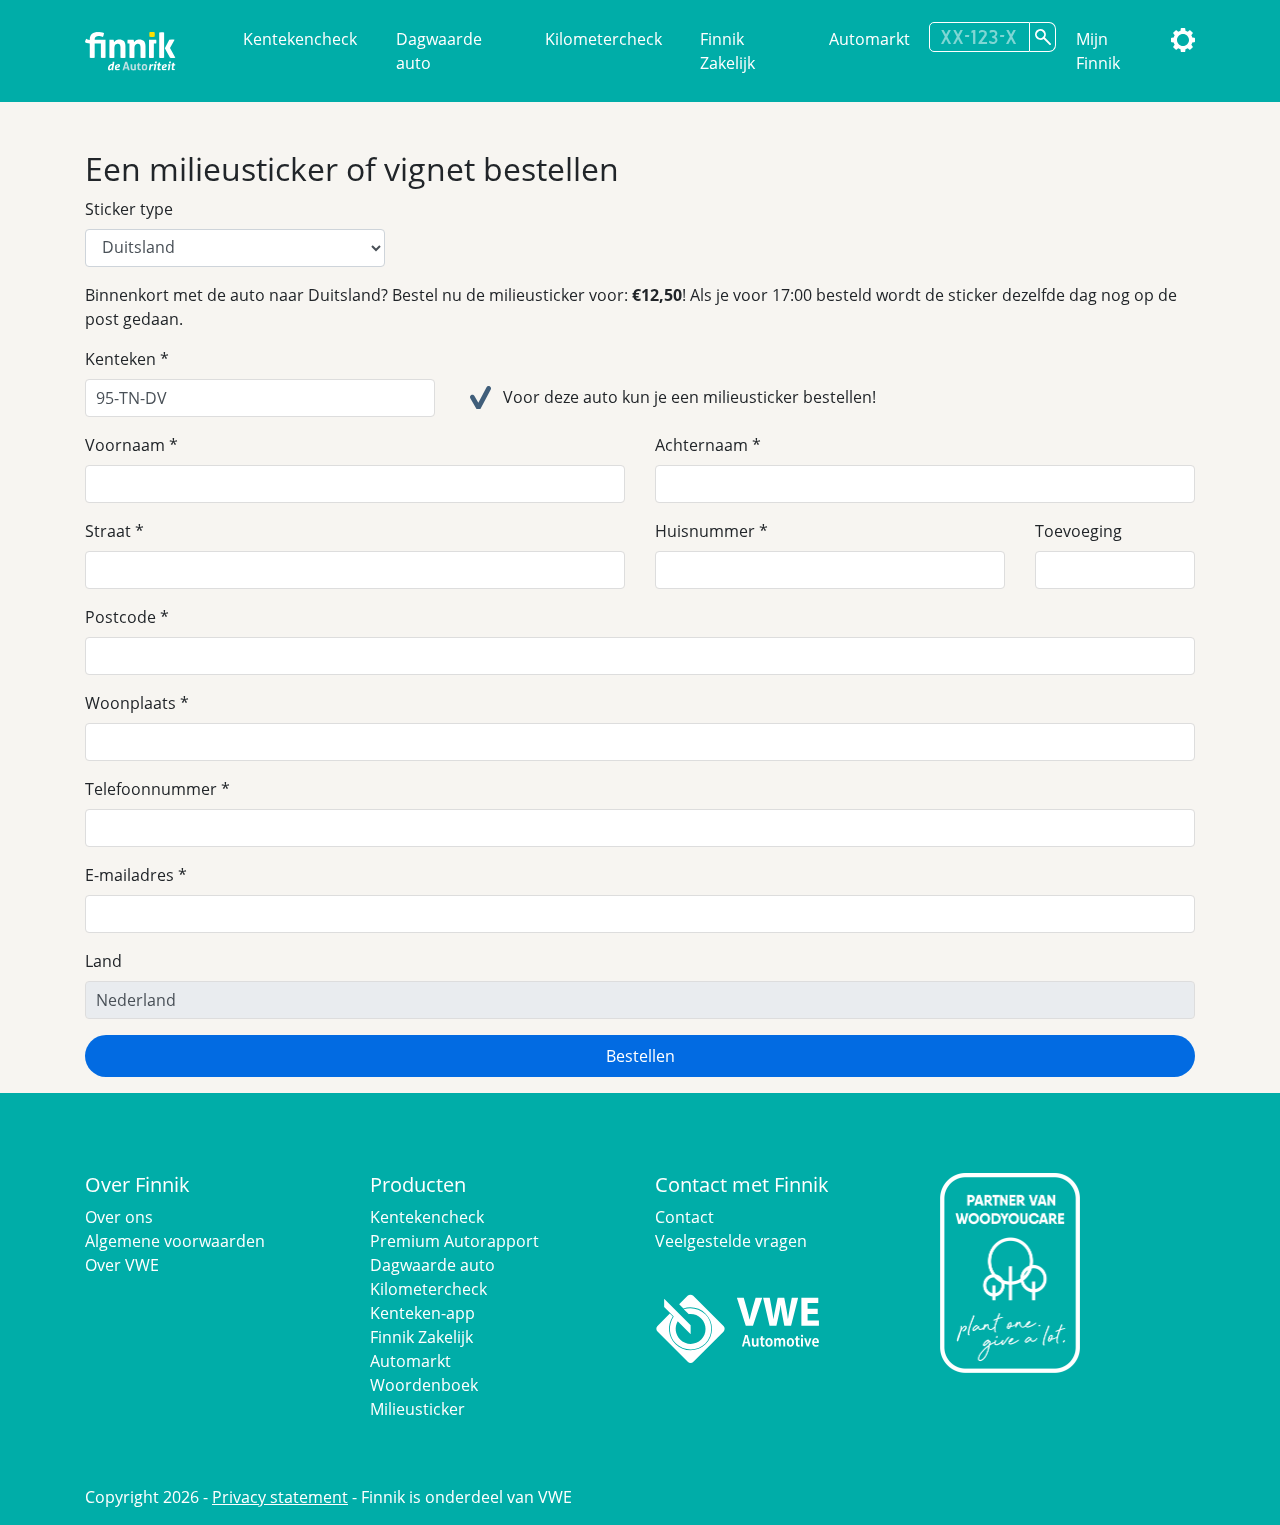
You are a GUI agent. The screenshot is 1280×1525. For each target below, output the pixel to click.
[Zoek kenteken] (1043, 37)
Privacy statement (280, 1497)
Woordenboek (424, 1385)
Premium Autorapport (454, 1241)
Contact (684, 1217)
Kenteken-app (422, 1313)
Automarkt (869, 39)
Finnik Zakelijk (727, 51)
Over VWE (122, 1265)
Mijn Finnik (1098, 51)
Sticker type (129, 209)
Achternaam (701, 445)
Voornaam (125, 445)
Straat (108, 531)
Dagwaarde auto (439, 51)
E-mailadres (129, 875)
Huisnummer (705, 531)
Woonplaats (130, 703)
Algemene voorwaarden (175, 1241)
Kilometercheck (603, 39)
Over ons (119, 1217)
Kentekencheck (300, 39)
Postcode (120, 617)
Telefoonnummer (151, 789)
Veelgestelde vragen (731, 1241)
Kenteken (120, 359)
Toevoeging (1078, 531)
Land (103, 961)
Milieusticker (417, 1409)
